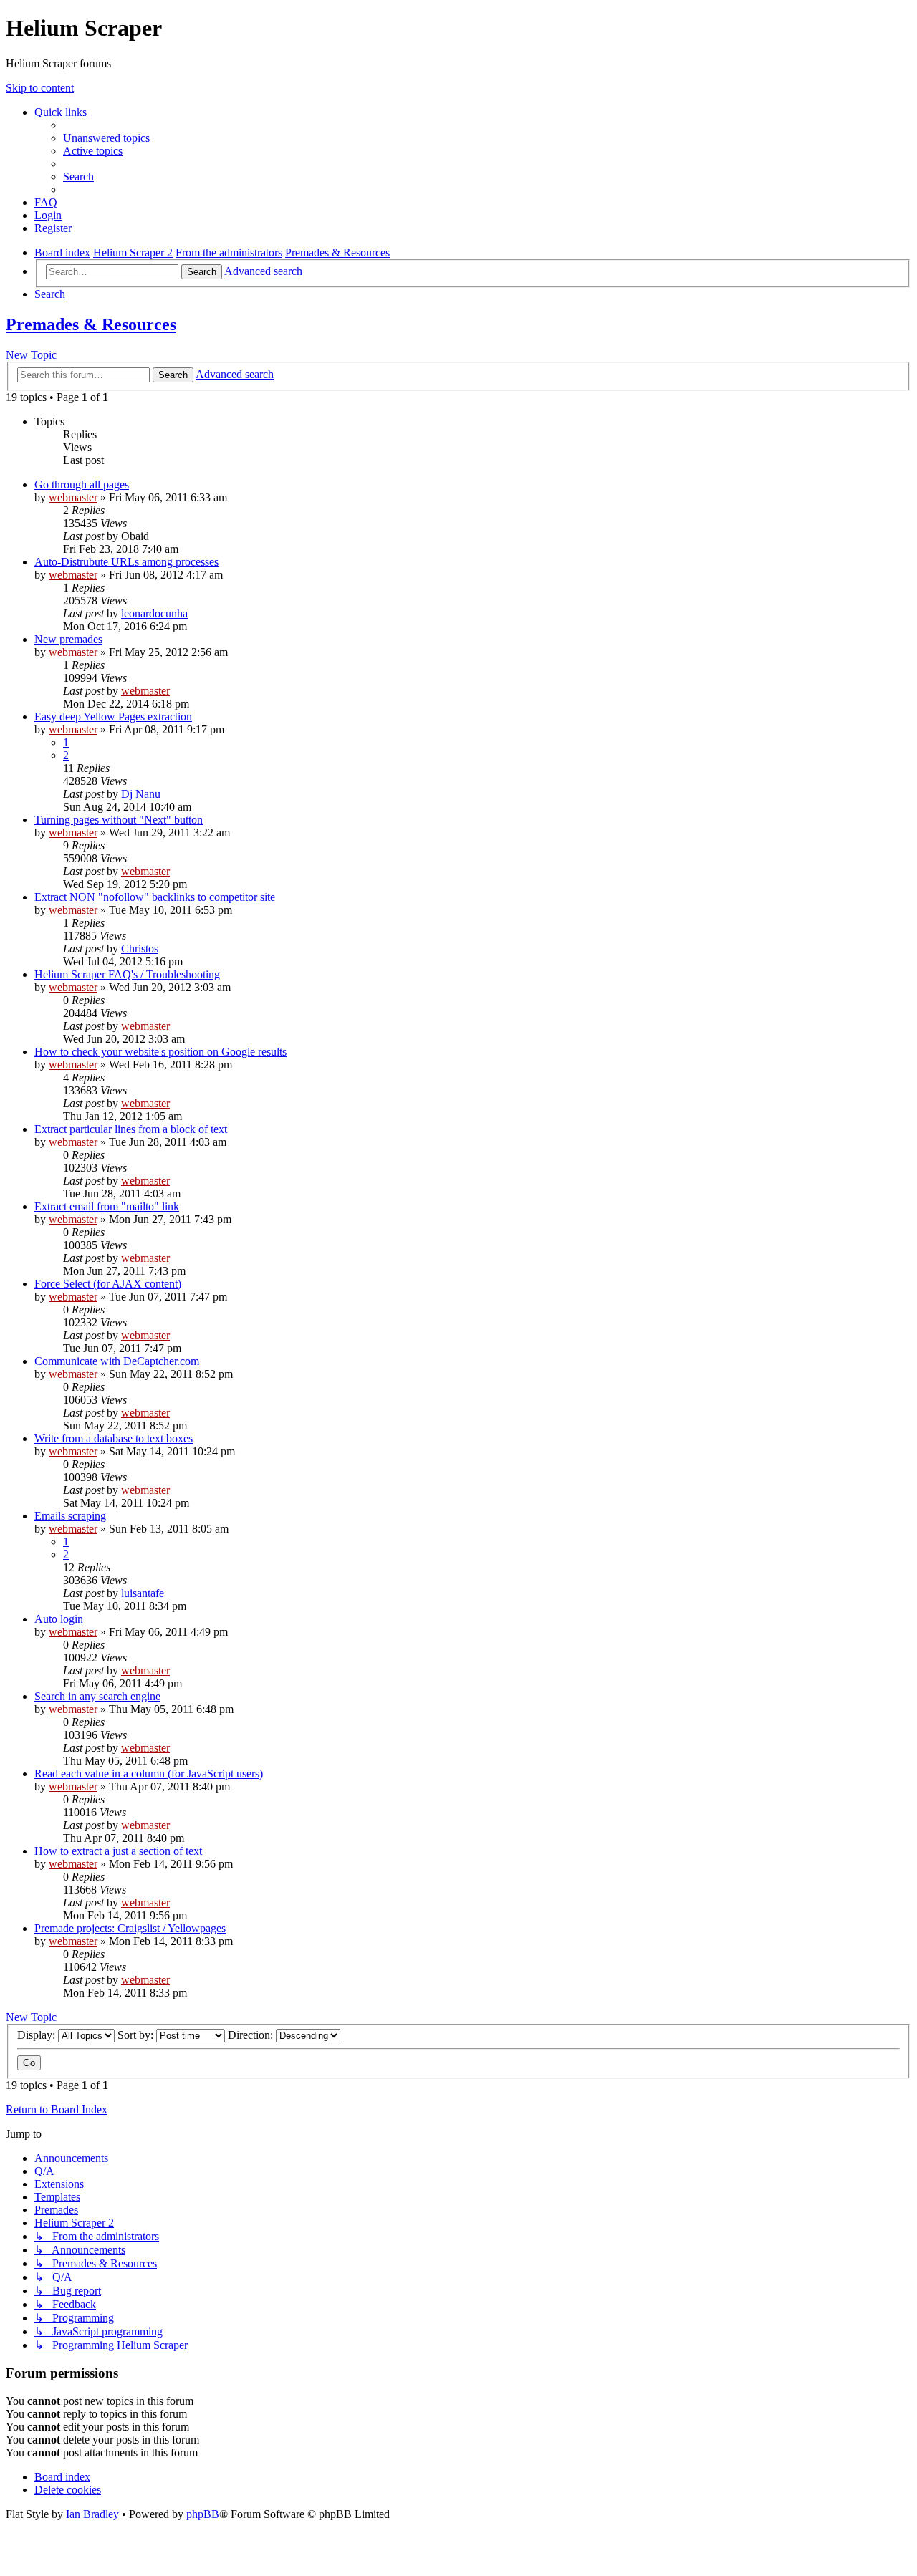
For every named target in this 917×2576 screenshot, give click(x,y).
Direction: (252, 2035)
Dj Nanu (141, 794)
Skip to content (40, 88)
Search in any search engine (97, 1696)
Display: (38, 2035)
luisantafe (143, 1593)
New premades (68, 639)
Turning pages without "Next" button (119, 820)
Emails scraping (70, 1516)
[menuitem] (106, 138)
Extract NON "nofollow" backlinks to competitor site (155, 897)
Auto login (59, 1619)
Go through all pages (82, 484)
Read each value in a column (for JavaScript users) (149, 1774)
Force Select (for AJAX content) (108, 1284)
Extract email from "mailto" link (107, 1206)
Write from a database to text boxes (114, 1438)
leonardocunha (154, 613)
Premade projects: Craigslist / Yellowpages (130, 1928)
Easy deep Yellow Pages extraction (113, 717)
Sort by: (137, 2035)
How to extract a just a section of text (118, 1851)
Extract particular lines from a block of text (131, 1129)
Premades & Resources (91, 324)
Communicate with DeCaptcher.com (117, 1361)
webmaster (73, 497)
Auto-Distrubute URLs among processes (126, 562)
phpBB (203, 2514)
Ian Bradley (92, 2514)
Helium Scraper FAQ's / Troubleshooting (127, 974)
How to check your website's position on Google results (160, 1052)
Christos (140, 949)
